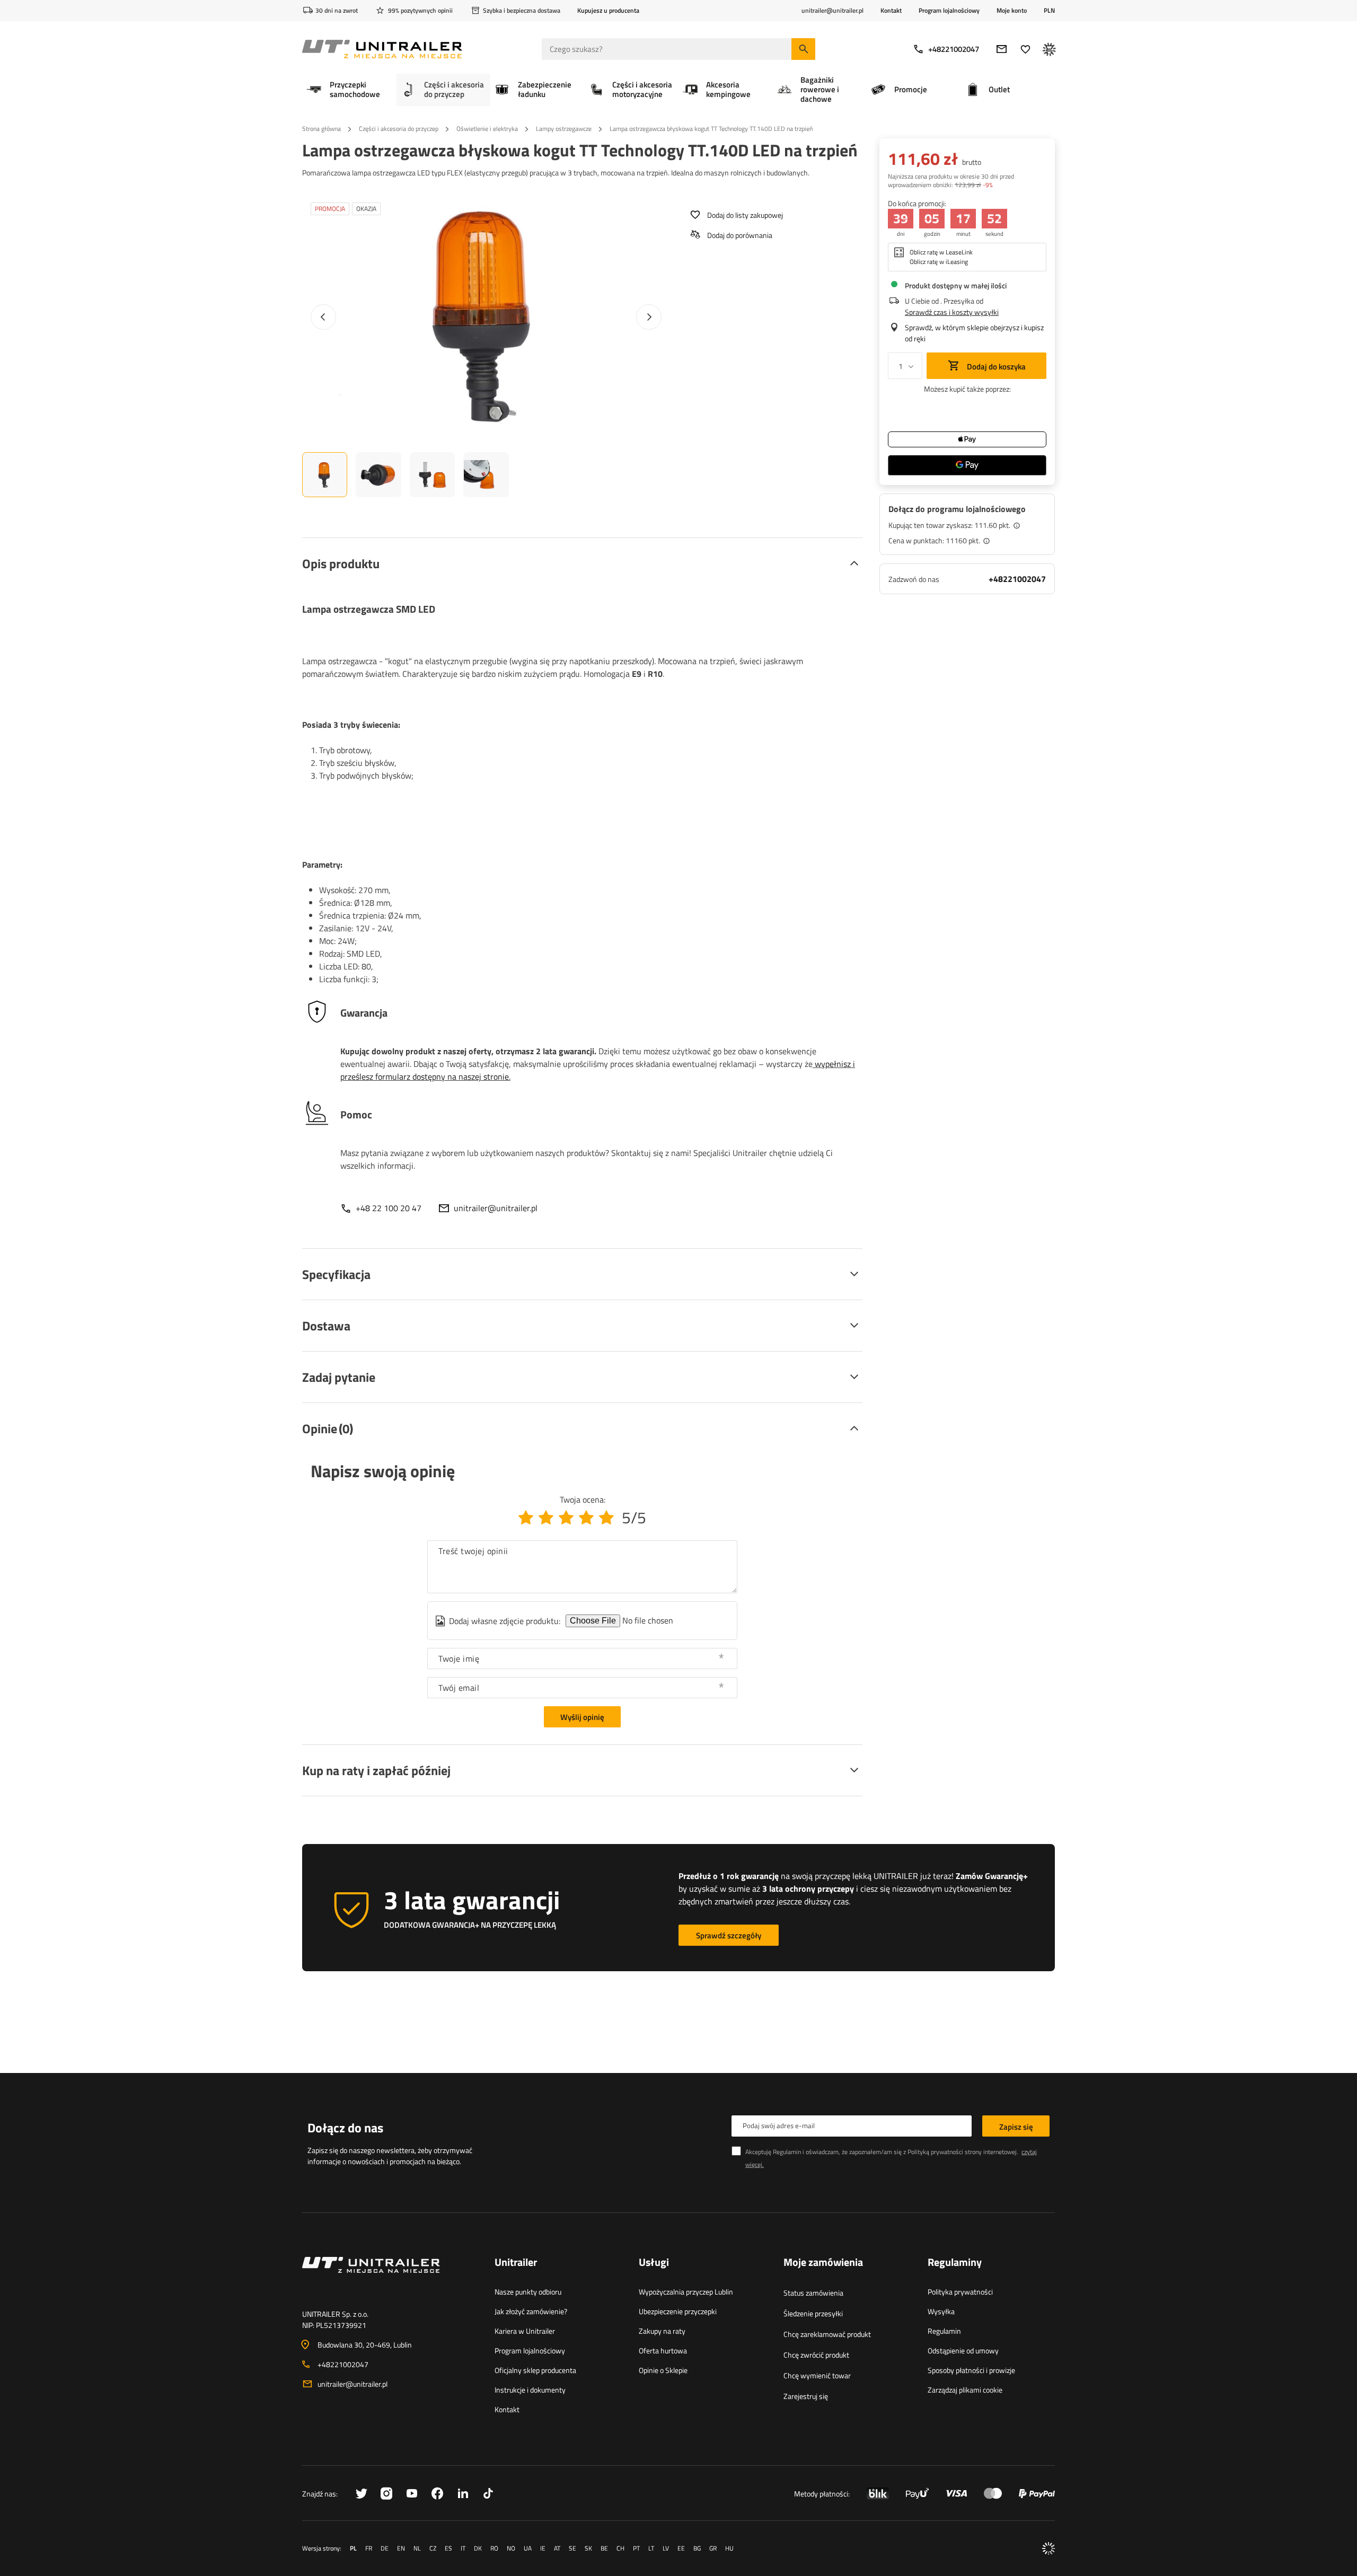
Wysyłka (941, 2311)
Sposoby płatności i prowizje (971, 2370)
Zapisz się (1016, 2127)
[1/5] (526, 1518)
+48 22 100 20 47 (389, 1208)
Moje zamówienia (823, 2263)
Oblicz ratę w (941, 252)
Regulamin (944, 2331)
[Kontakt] (390, 2278)
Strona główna (321, 129)
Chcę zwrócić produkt (816, 2355)
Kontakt (891, 10)
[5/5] (606, 1518)
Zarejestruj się (806, 2396)
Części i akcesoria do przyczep (399, 129)
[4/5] (586, 1518)
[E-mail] (1002, 49)
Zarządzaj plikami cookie (965, 2390)
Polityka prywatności (960, 2292)
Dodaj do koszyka (995, 367)
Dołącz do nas (345, 2128)
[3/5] (566, 1518)
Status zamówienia (813, 2293)
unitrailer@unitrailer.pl (496, 1208)
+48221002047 (954, 49)
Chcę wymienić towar (817, 2375)
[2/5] (546, 1518)
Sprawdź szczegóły (729, 1935)
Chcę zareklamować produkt (827, 2334)
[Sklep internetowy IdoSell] (1048, 2548)
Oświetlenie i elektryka (487, 129)
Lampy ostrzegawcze (564, 129)
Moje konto (1012, 11)
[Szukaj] (803, 49)
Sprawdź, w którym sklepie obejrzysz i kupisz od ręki (974, 333)
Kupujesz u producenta (608, 10)
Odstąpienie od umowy (963, 2350)
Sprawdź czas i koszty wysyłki (952, 312)
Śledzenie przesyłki (813, 2313)
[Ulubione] (1025, 49)
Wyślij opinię (582, 1717)
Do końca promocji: (917, 203)
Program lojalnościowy (949, 10)
